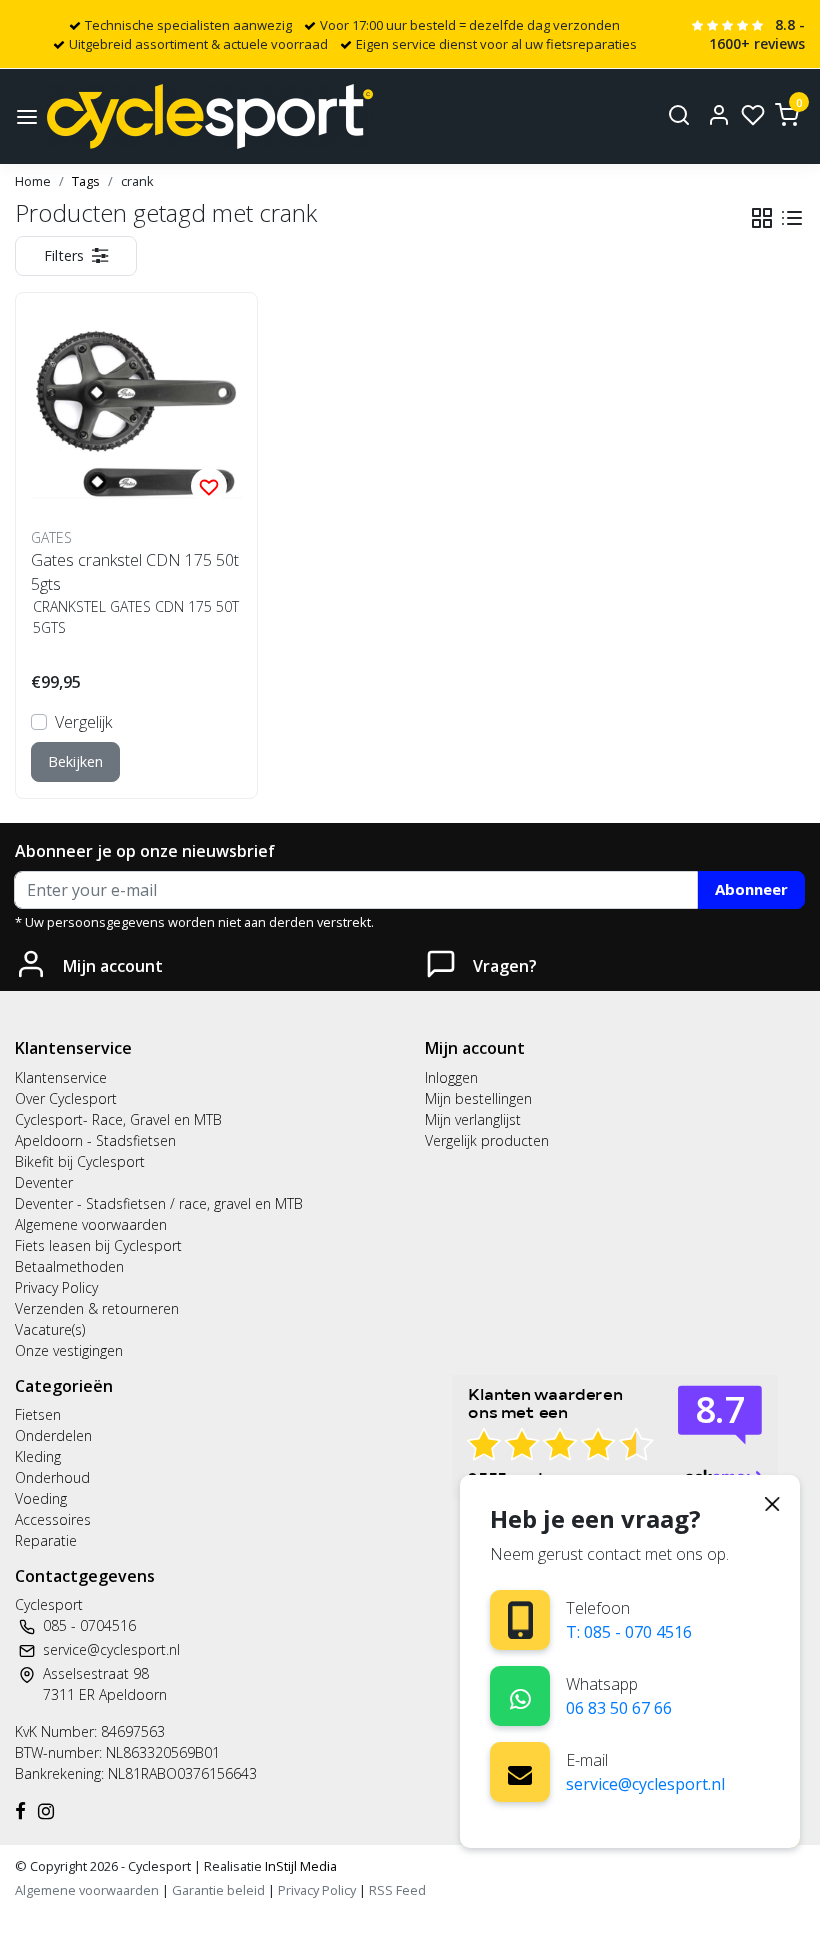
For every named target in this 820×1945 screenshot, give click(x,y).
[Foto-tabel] (762, 218)
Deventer (44, 1182)
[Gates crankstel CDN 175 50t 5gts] (136, 413)
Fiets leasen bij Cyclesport (98, 1245)
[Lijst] (792, 218)
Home (33, 181)
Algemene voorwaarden (91, 1224)
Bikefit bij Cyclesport (80, 1161)
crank (137, 181)
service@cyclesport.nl (645, 1784)
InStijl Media (299, 1866)
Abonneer (751, 889)
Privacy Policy (56, 1287)
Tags (86, 181)
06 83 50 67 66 (619, 1708)
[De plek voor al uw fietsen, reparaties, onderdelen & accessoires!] (210, 116)
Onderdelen (53, 1435)
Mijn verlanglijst (473, 1119)
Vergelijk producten (487, 1140)
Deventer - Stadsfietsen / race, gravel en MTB (159, 1203)
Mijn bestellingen (478, 1098)
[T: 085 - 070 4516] (520, 1620)
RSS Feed (397, 1890)
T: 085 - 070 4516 (629, 1632)
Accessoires (53, 1519)
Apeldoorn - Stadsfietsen (95, 1140)
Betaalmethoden (69, 1266)
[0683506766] (520, 1695)
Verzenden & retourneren (97, 1308)
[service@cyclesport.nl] (520, 1772)
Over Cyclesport (66, 1098)
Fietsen (38, 1414)
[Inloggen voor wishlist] (209, 486)
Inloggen (451, 1077)
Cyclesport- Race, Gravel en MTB (118, 1119)
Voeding (41, 1498)
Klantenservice (61, 1077)
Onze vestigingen (69, 1350)
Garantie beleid (220, 1890)
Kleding (38, 1456)
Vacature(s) (50, 1329)
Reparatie (46, 1540)
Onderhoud (52, 1477)
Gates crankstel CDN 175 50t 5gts (135, 572)
